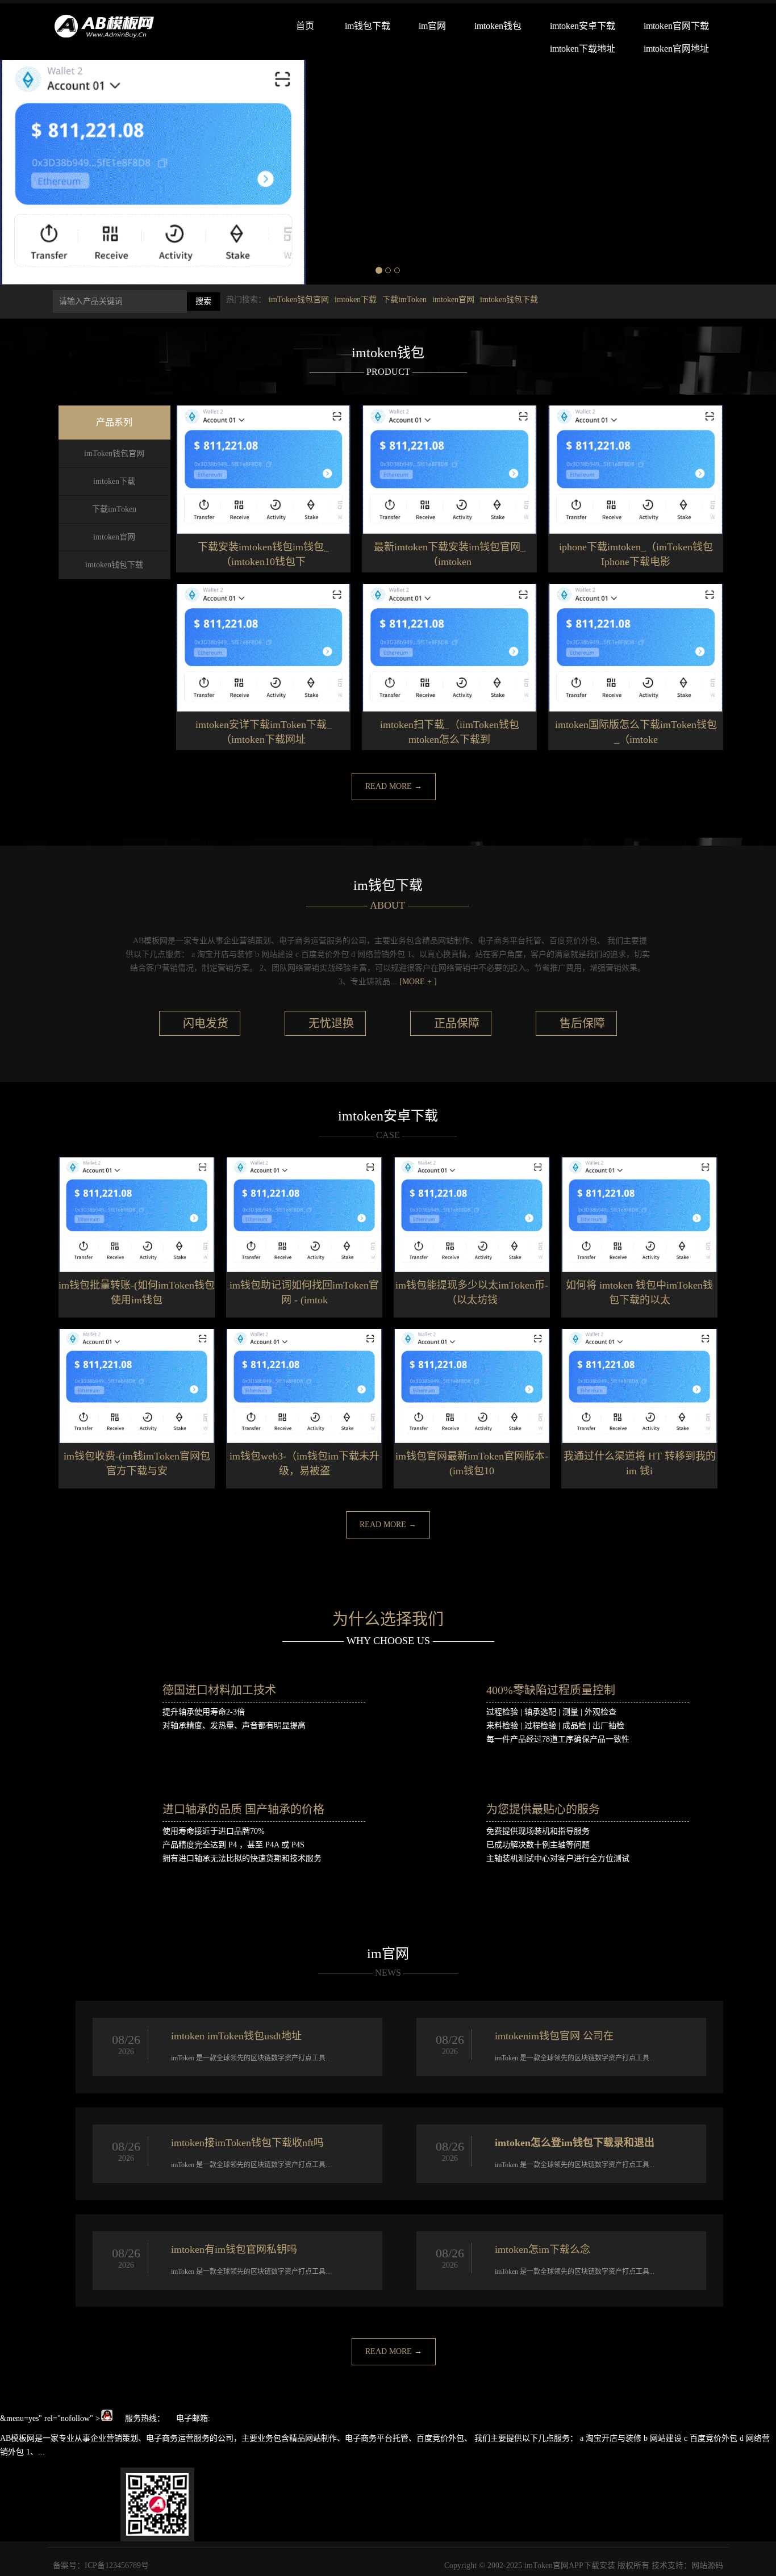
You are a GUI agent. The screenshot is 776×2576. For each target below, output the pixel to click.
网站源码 (707, 2565)
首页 (305, 26)
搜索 (203, 301)
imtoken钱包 (498, 26)
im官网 (432, 26)
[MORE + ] (418, 982)
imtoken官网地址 (676, 49)
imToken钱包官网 (299, 300)
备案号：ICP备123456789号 (101, 2565)
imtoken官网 (453, 300)
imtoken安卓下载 (583, 26)
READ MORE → (394, 786)
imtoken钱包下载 (509, 300)
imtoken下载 (356, 300)
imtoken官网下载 (676, 26)
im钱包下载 (368, 26)
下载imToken (404, 300)
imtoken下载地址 (583, 49)
